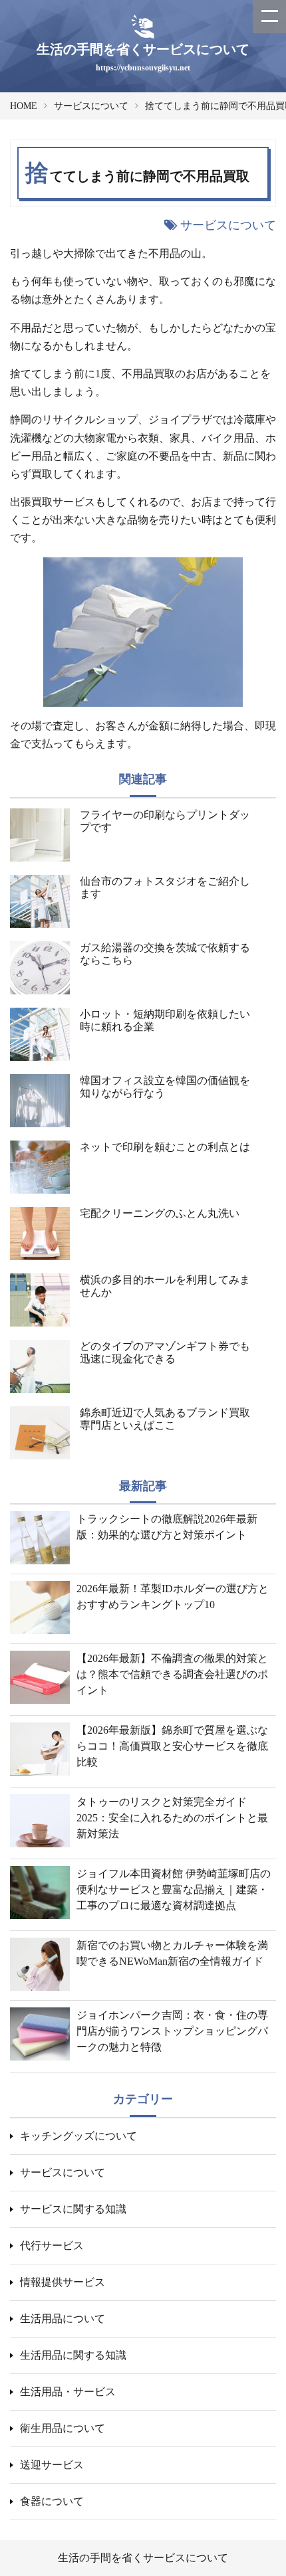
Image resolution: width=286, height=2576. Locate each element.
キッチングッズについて (78, 2136)
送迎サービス (52, 2465)
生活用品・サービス (68, 2392)
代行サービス (52, 2246)
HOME (24, 106)
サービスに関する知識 (73, 2209)
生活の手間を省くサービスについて (143, 2558)
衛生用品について (63, 2428)
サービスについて (91, 106)
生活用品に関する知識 (73, 2355)
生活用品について (63, 2319)
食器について (52, 2501)
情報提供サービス (63, 2282)
